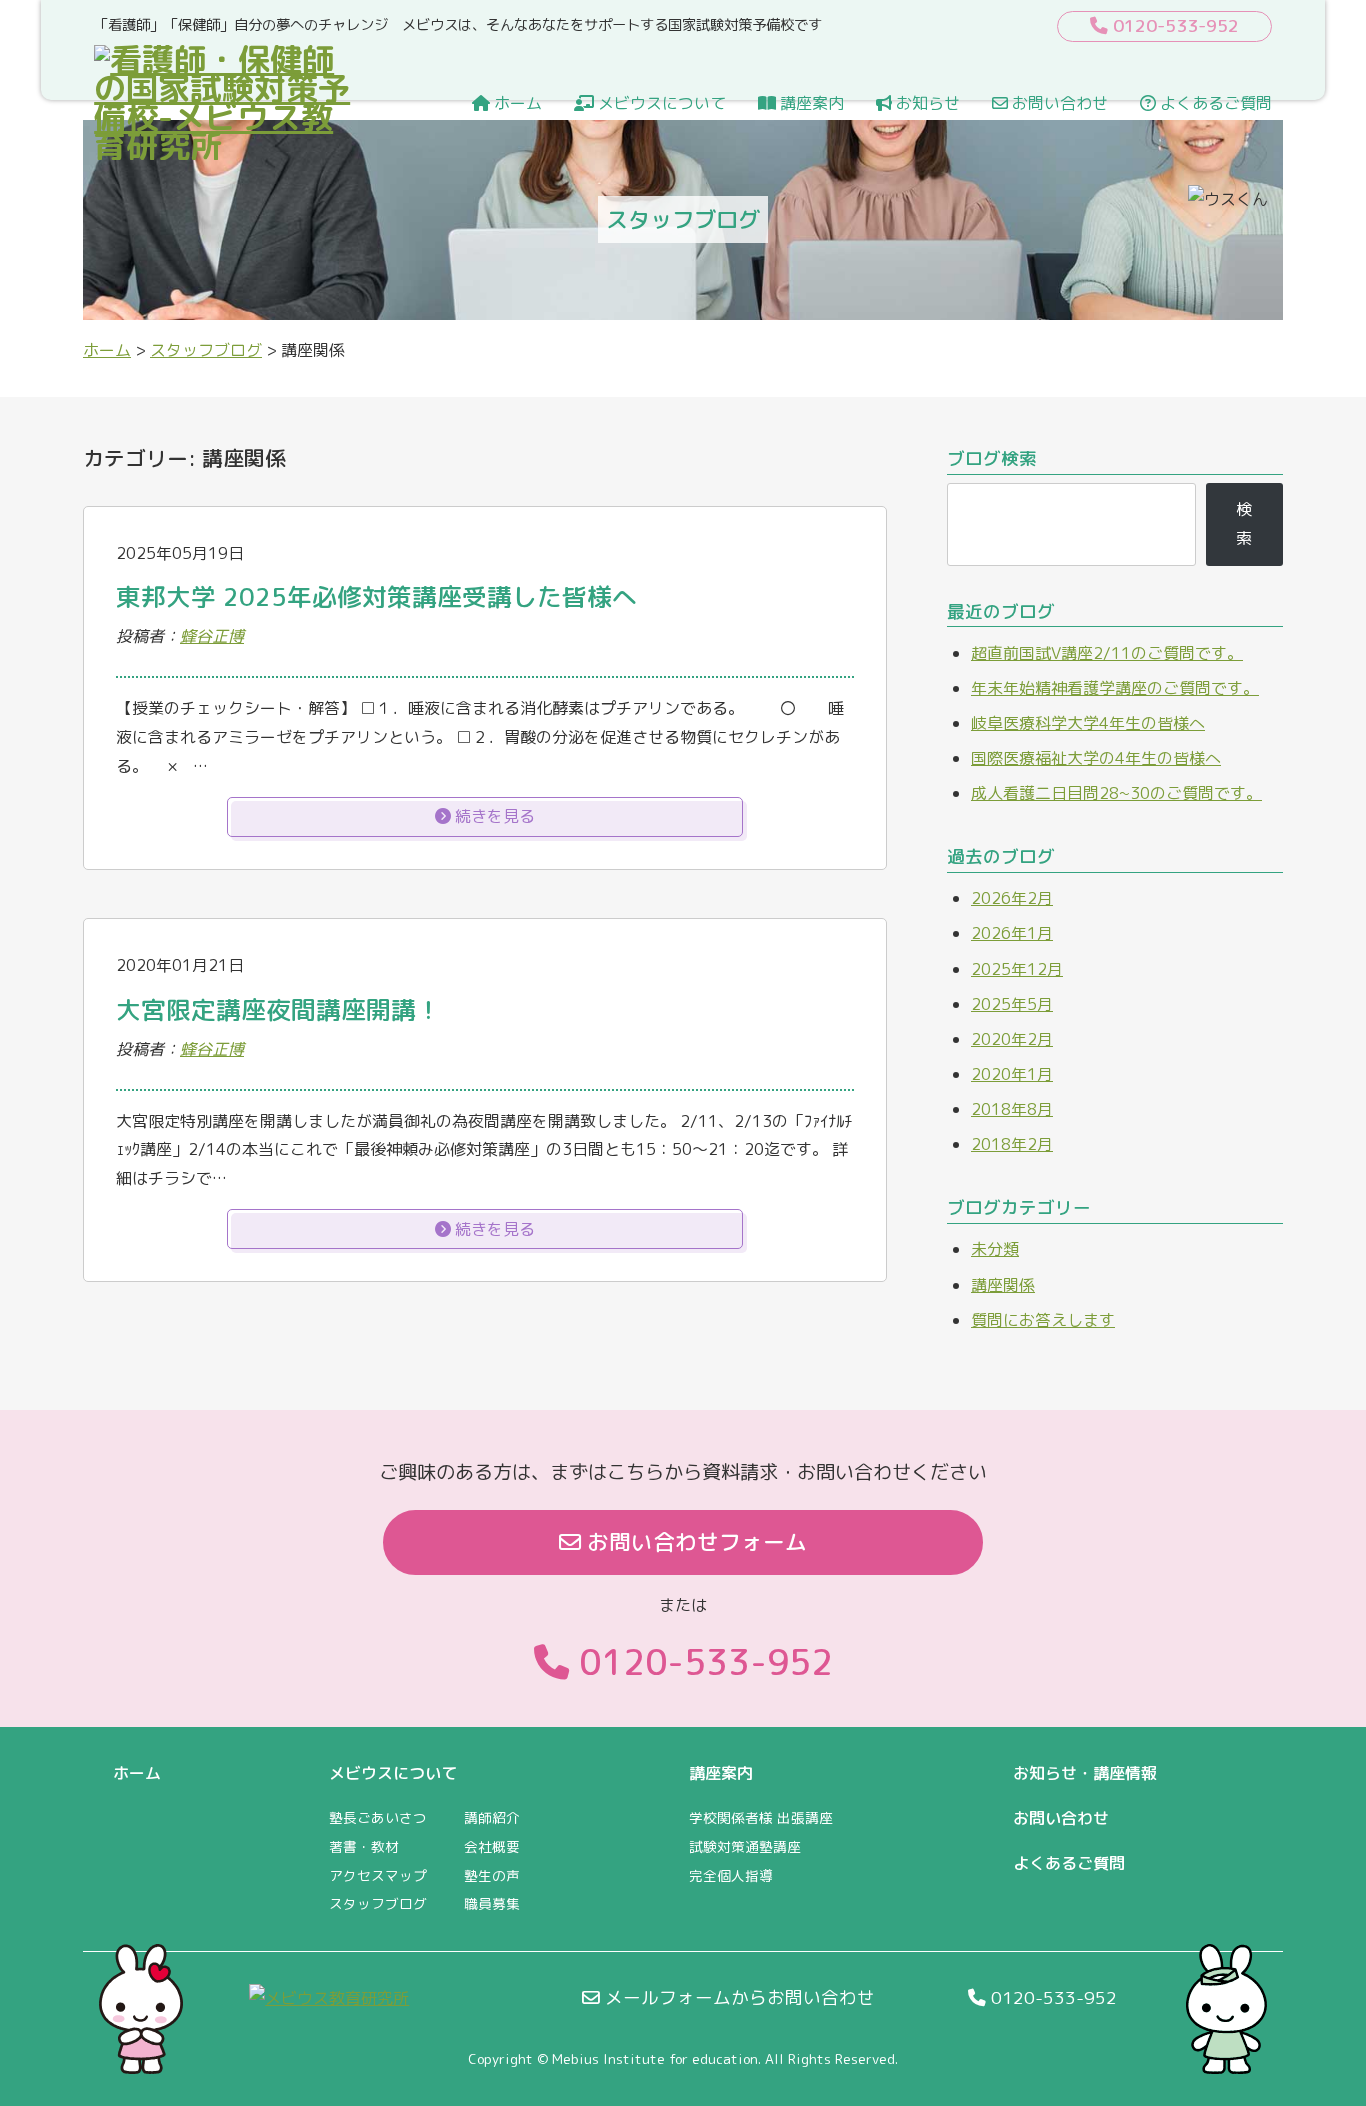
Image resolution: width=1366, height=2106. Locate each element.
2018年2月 (1012, 1144)
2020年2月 (1012, 1039)
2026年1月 (1012, 933)
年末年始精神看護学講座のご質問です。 (1115, 688)
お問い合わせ (1058, 103)
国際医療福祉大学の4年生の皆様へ (1096, 758)
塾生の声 (492, 1875)
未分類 (995, 1249)
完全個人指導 (731, 1875)
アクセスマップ (378, 1875)
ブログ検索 (992, 458)
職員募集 (492, 1903)
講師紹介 (492, 1817)
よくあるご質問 (1214, 103)
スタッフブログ (378, 1903)
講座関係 (1003, 1285)
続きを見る (493, 816)
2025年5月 (1012, 1004)
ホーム (516, 103)
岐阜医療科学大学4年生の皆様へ (1088, 723)
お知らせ (926, 103)
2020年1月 (1012, 1074)
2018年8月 (1012, 1109)
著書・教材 (364, 1846)
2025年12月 (1017, 969)
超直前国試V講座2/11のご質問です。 (1107, 653)
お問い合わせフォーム (694, 1542)
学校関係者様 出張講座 (761, 1817)
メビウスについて (660, 103)
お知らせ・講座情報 (1085, 1773)
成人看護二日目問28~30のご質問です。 (1116, 793)
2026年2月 (1012, 898)
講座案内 (810, 103)
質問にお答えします (1043, 1320)
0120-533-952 (701, 1661)
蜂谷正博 (212, 636)
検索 (1244, 523)
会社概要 (492, 1846)
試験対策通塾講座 (745, 1846)
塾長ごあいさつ (378, 1817)
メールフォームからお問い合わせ (737, 1997)
